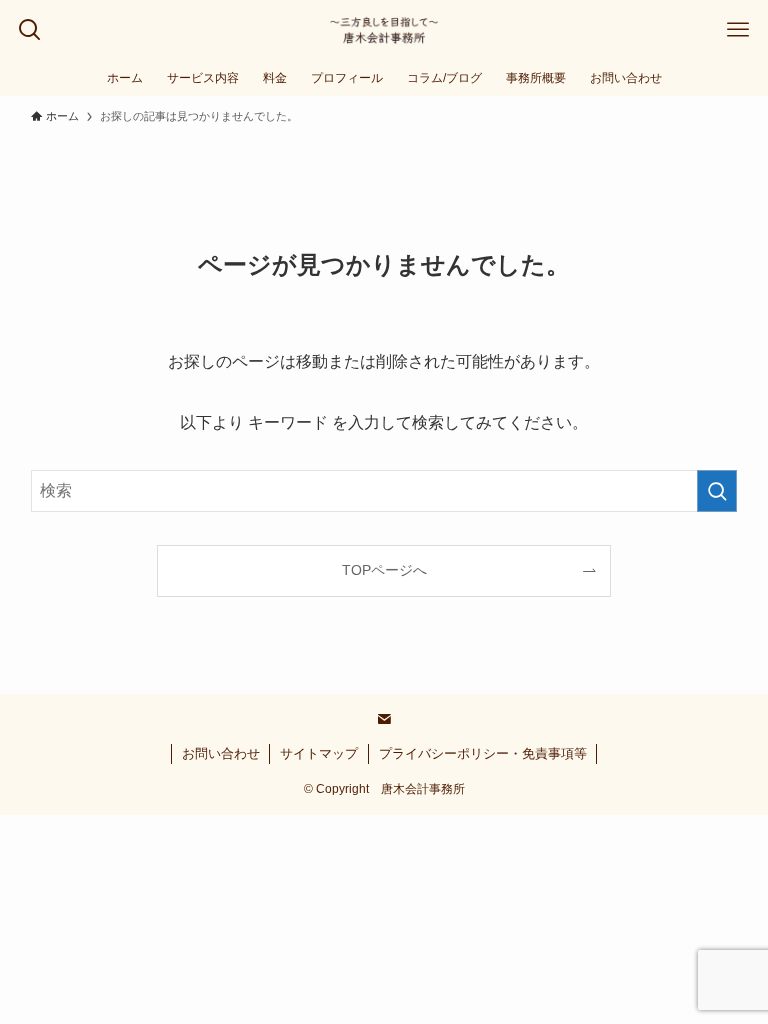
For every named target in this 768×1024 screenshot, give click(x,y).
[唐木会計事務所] (384, 30)
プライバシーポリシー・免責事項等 (483, 753)
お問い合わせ (221, 753)
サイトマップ (319, 753)
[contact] (384, 719)
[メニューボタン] (738, 30)
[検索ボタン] (30, 30)
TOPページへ (384, 570)
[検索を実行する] (717, 491)
